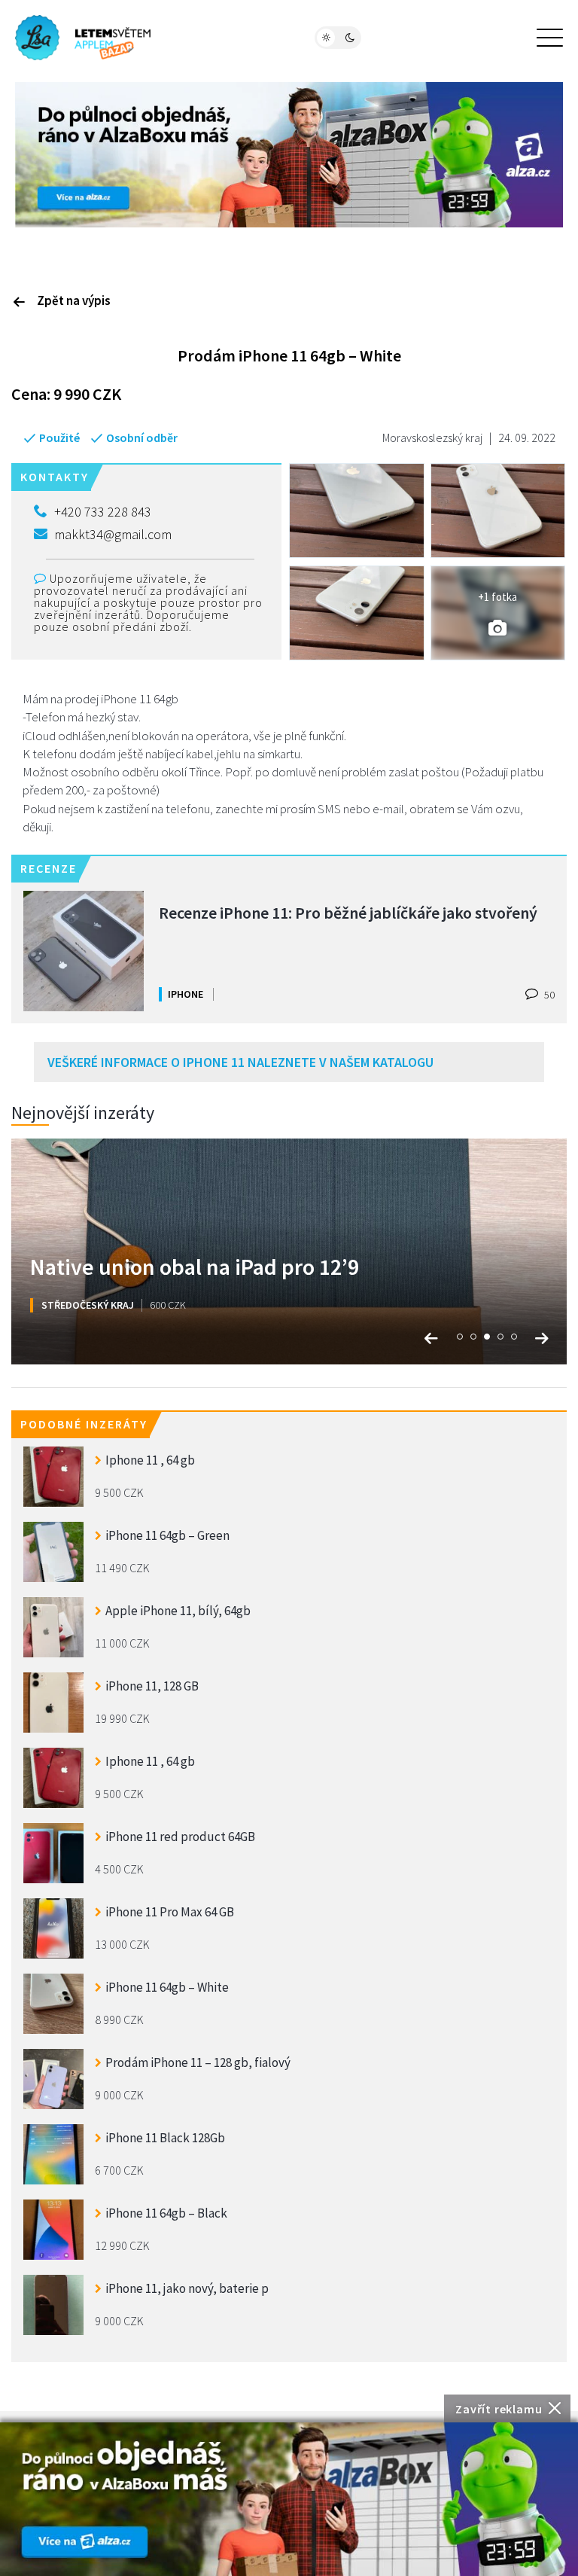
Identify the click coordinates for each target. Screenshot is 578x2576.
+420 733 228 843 (103, 512)
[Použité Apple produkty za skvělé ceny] (83, 38)
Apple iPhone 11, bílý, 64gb (178, 1611)
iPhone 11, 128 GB (152, 1686)
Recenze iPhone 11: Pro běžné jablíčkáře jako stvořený (348, 913)
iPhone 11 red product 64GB (180, 1837)
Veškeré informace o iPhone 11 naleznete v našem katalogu (240, 1062)
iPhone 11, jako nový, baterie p (187, 2288)
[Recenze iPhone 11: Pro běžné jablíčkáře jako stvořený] (84, 951)
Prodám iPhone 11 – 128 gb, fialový (198, 2062)
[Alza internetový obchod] (289, 154)
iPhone (186, 994)
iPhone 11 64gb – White (167, 1987)
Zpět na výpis (74, 300)
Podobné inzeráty (84, 1424)
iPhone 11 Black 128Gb (165, 2138)
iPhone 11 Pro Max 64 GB (170, 1912)
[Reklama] (289, 2499)
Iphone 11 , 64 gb (150, 1460)
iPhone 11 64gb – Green (167, 1535)
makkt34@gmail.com (113, 534)
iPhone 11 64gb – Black (166, 2213)
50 (548, 995)
